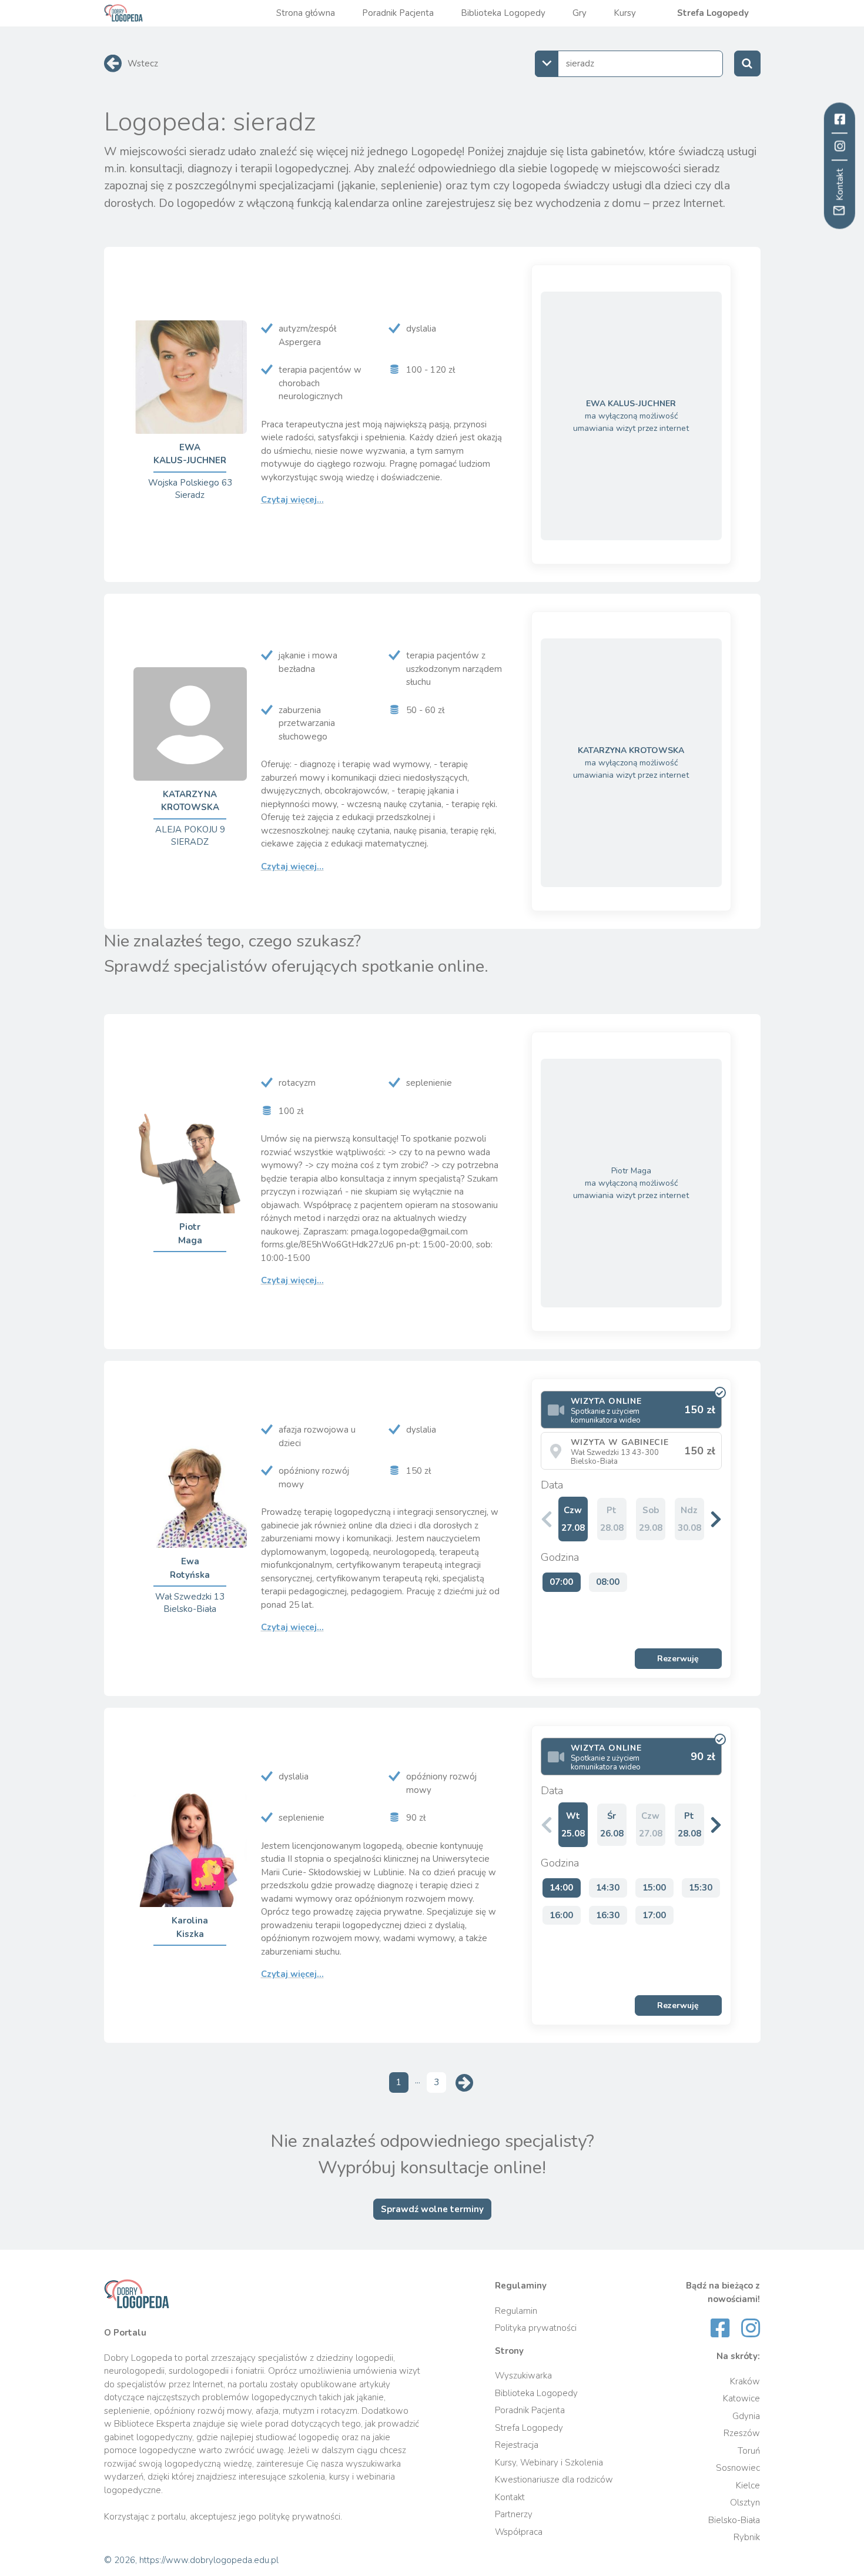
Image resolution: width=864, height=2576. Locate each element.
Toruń (749, 2451)
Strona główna (306, 13)
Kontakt (510, 2497)
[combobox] (629, 64)
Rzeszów (742, 2433)
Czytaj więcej (292, 500)
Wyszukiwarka (523, 2376)
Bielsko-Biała (734, 2520)
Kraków (745, 2381)
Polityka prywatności (536, 2328)
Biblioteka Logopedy (503, 13)
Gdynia (746, 2416)
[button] (716, 1519)
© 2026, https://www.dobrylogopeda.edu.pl (191, 2560)
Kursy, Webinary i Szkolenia (549, 2463)
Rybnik (747, 2537)
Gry (580, 13)
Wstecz (143, 63)
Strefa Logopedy (713, 13)
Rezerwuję (678, 1659)
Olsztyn (745, 2503)
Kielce (748, 2485)
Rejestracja (517, 2445)
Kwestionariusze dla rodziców (554, 2480)
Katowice (741, 2398)
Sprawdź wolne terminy (432, 2209)
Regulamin (516, 2311)
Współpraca (519, 2532)
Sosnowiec (738, 2468)
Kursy (625, 13)
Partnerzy (514, 2514)
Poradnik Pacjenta (398, 13)
